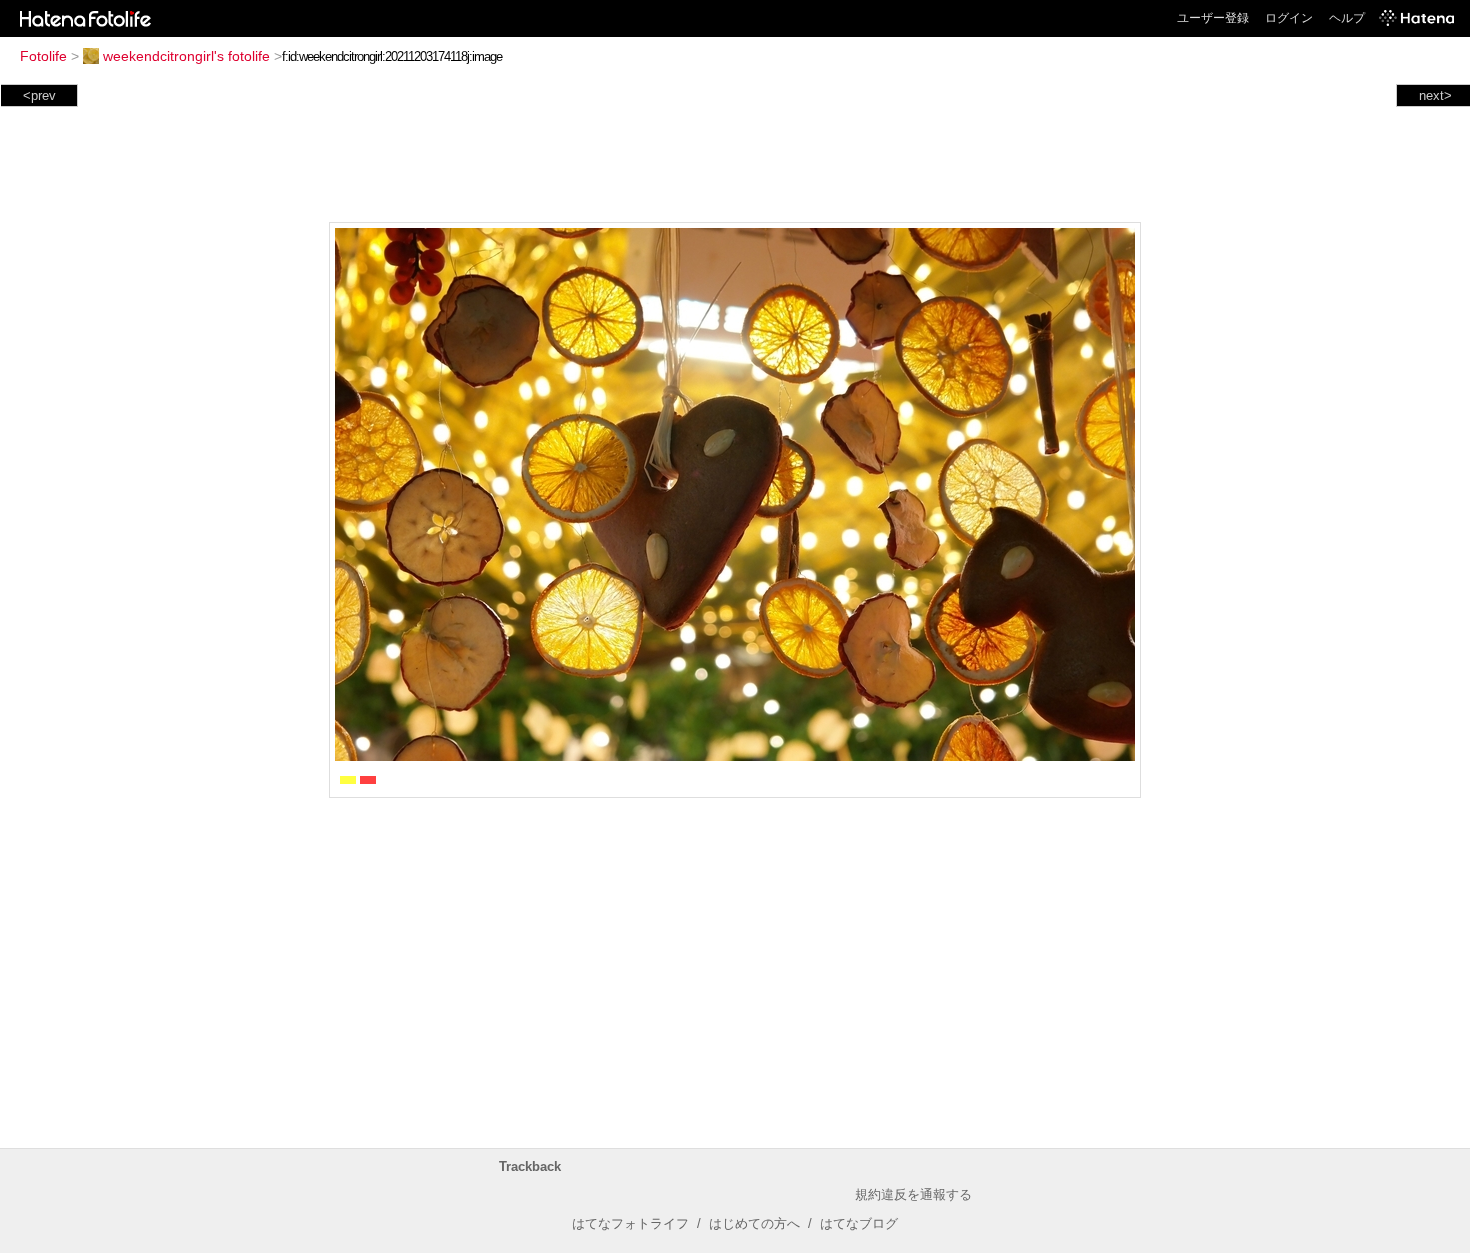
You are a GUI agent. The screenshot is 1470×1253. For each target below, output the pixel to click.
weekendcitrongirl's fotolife (186, 56)
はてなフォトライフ (630, 1223)
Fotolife (43, 56)
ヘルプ (1347, 18)
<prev (39, 95)
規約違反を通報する (913, 1194)
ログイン (1289, 18)
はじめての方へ (754, 1223)
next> (1435, 95)
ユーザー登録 (1213, 18)
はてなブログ (859, 1223)
